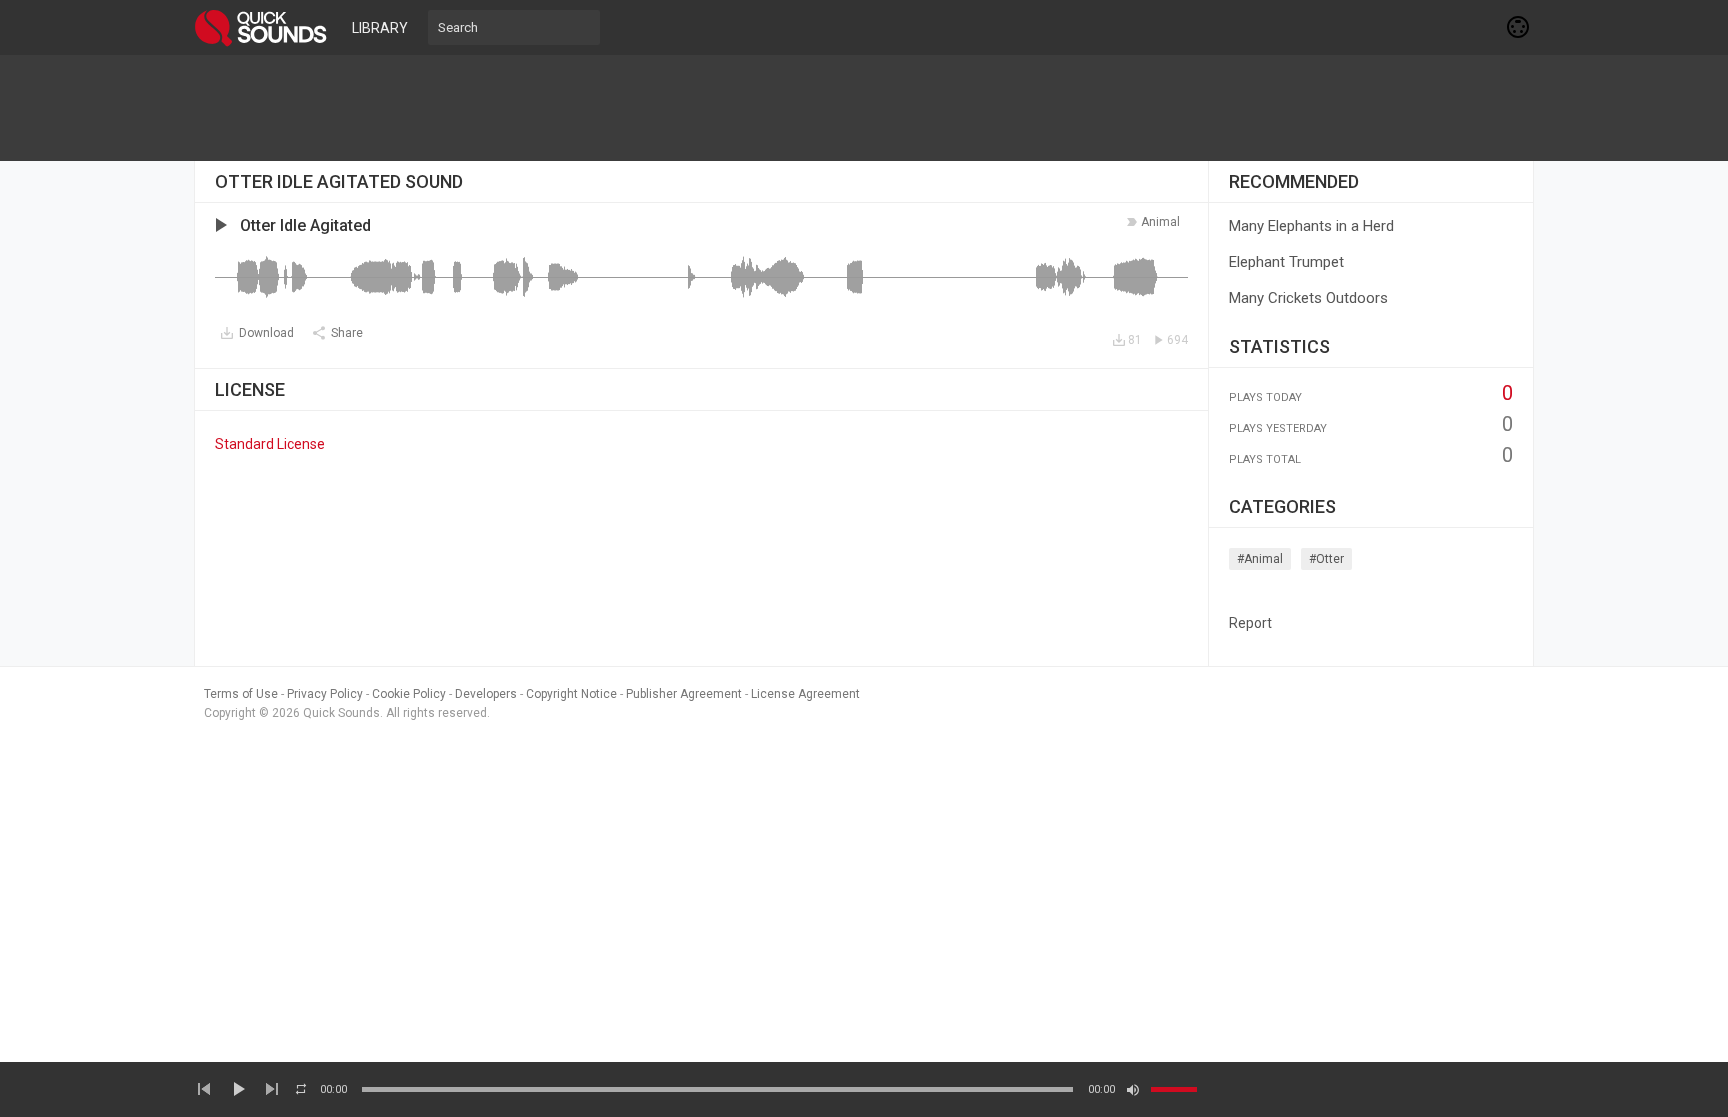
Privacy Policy (325, 694)
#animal (1260, 559)
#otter (1326, 559)
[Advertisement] (864, 108)
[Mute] (1133, 1090)
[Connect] (1519, 27)
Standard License (270, 444)
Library (380, 28)
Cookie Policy (409, 694)
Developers (486, 694)
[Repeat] (301, 1089)
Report (1250, 623)
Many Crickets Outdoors (1308, 298)
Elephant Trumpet (1286, 262)
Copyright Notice (571, 694)
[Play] (238, 1089)
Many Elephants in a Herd (1311, 226)
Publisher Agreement (684, 694)
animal (1160, 222)
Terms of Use (241, 694)
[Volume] (1174, 1089)
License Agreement (805, 694)
